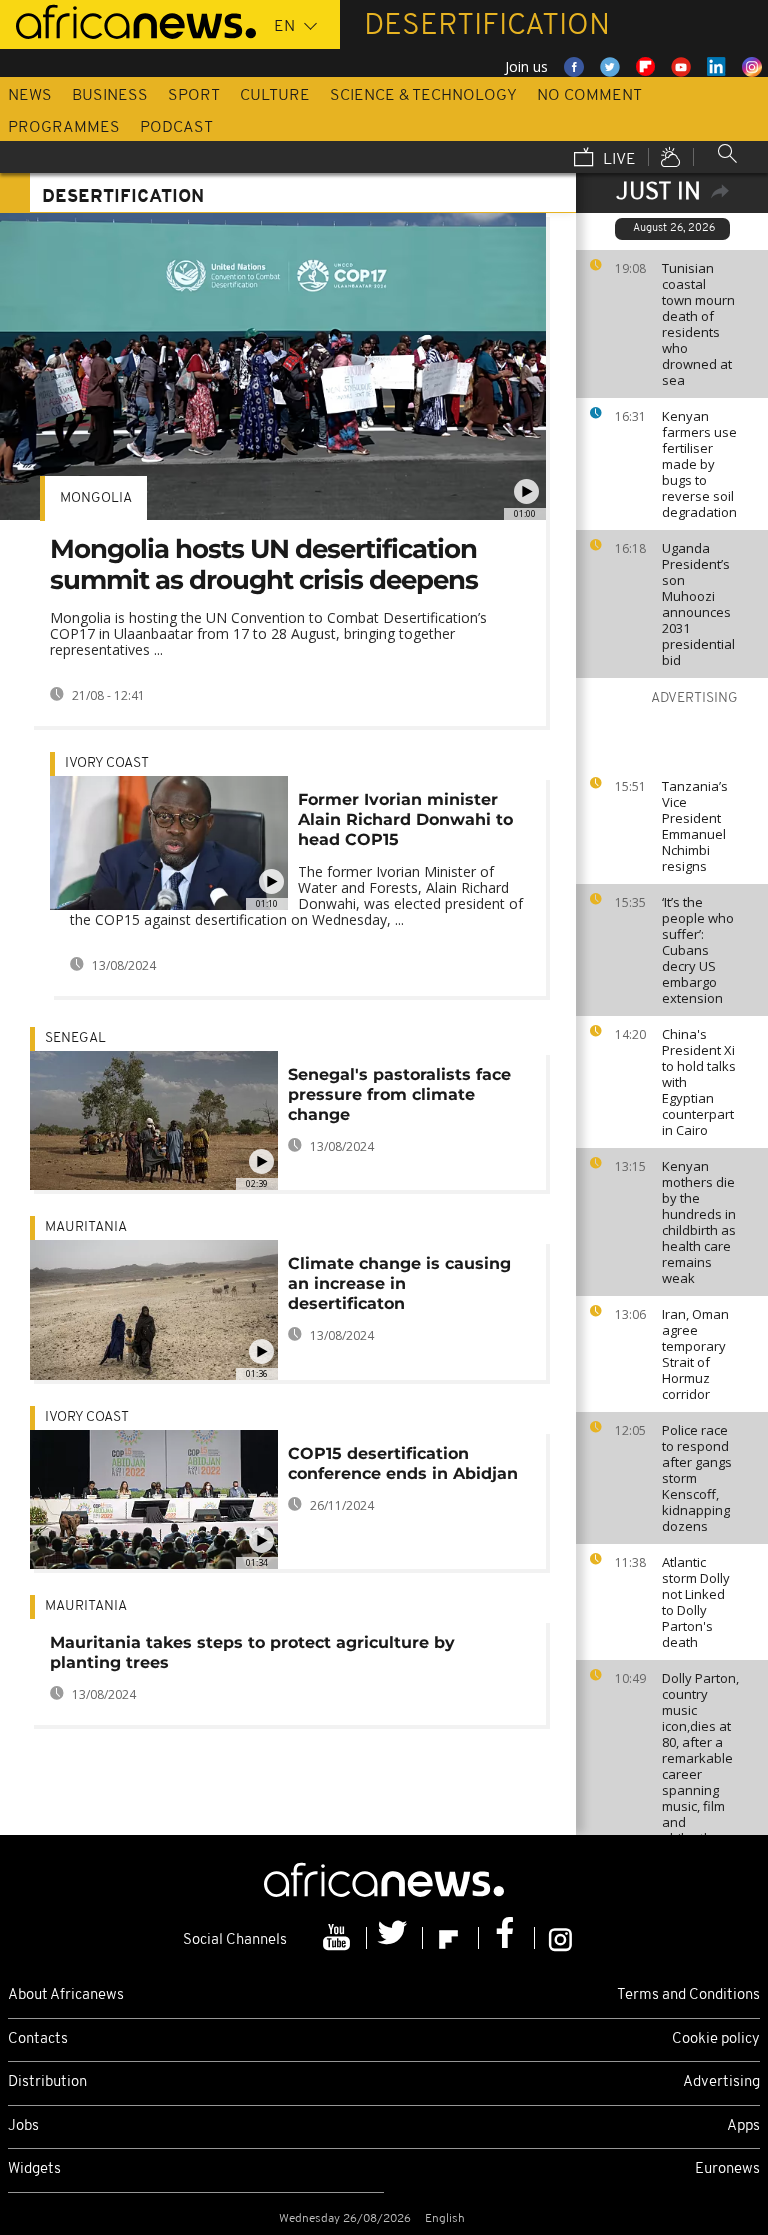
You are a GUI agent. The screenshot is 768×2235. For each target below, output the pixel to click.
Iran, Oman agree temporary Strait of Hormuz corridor (695, 1354)
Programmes (64, 128)
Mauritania (86, 1227)
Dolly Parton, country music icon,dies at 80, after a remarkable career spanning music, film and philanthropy (701, 1758)
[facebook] (507, 1938)
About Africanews (66, 1995)
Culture (275, 96)
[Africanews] (128, 20)
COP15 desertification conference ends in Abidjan (403, 1463)
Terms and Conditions (688, 1995)
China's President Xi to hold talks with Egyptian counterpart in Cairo (699, 1082)
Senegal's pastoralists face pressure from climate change (399, 1094)
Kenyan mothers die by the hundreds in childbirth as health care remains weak (699, 1222)
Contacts (38, 2039)
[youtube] (339, 1938)
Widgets (34, 2169)
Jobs (23, 2126)
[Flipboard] (451, 1938)
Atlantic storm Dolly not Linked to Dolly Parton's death (696, 1602)
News (30, 96)
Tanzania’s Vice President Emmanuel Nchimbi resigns (695, 826)
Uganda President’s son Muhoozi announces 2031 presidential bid (698, 604)
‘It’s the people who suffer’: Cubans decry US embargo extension (698, 950)
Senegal (75, 1038)
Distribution (47, 2082)
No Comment (589, 96)
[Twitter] (395, 1938)
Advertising (721, 2082)
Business (110, 96)
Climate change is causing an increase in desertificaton (399, 1283)
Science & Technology (423, 96)
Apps (743, 2126)
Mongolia (96, 498)
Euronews (727, 2169)
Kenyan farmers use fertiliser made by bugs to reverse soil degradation (699, 464)
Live (617, 160)
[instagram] (560, 1938)
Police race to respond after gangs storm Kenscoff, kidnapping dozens (697, 1478)
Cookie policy (716, 2039)
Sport (194, 96)
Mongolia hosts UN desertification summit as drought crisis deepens (264, 564)
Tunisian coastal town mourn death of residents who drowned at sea (698, 324)
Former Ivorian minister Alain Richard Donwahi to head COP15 (405, 819)
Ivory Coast (107, 763)
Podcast (176, 128)
